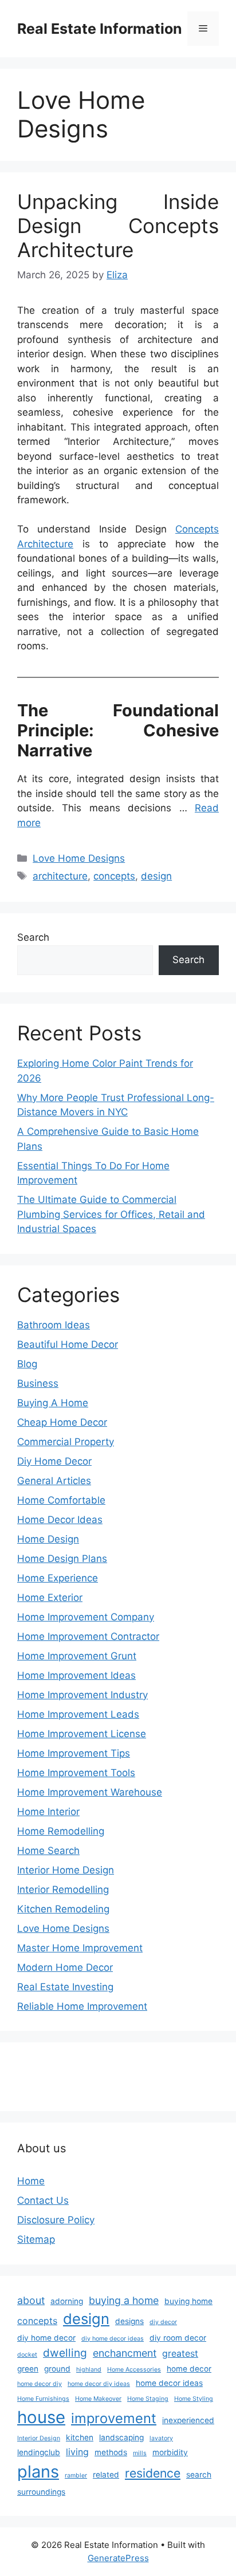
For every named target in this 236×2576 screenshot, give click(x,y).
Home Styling (194, 2399)
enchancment (125, 2353)
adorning (67, 2301)
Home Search (48, 1851)
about (31, 2300)
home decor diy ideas (99, 2384)
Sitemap (36, 2239)
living (77, 2452)
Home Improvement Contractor (88, 1636)
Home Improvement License (82, 1734)
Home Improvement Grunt (77, 1656)
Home (31, 2181)
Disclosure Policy (56, 2220)
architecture (60, 876)
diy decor (163, 2322)
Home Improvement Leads (78, 1714)
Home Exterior (50, 1597)
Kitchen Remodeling (63, 1909)
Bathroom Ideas (54, 1325)
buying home (188, 2301)
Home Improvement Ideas (76, 1675)
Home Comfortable (61, 1500)
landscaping (121, 2437)
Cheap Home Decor (62, 1422)
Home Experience (58, 1578)
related (106, 2475)
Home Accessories (134, 2370)
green (28, 2369)
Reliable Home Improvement (82, 2006)
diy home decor (46, 2338)
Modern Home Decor (65, 1967)
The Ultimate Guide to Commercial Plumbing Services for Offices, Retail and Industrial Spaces (111, 1214)
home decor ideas (169, 2383)
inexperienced (188, 2420)
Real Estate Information (100, 29)
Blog (27, 1364)
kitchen (80, 2437)
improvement (114, 2418)
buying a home (124, 2300)
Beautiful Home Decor (68, 1344)
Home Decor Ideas (60, 1520)
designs (129, 2321)
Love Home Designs (79, 858)
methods (111, 2452)
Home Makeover (98, 2399)
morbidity (170, 2452)
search (199, 2475)
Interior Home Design (66, 1870)
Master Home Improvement (80, 1948)
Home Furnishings (43, 2399)
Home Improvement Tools (76, 1773)
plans (38, 2472)
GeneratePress (118, 2558)
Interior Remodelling (63, 1889)
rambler (76, 2476)
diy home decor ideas (113, 2339)
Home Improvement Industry (82, 1695)
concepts (114, 876)
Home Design (48, 1539)
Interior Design (39, 2438)
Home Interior (48, 1812)
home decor (189, 2369)
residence (153, 2473)
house (41, 2417)
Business (38, 1383)
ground (57, 2369)
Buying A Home (53, 1403)
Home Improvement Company (86, 1617)
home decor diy (40, 2384)
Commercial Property (66, 1442)
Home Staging (148, 2399)
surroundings (41, 2492)
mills (140, 2453)
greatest (180, 2354)
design (156, 876)
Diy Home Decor (54, 1461)
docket (27, 2355)
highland (89, 2370)
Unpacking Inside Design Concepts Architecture (118, 226)
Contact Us (43, 2200)
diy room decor (178, 2338)
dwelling (65, 2353)
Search (33, 937)
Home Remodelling (61, 1831)
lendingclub (39, 2452)
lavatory (161, 2438)
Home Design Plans (62, 1559)
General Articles (54, 1481)
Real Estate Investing (65, 1987)
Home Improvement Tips (74, 1753)
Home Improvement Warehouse (90, 1792)
